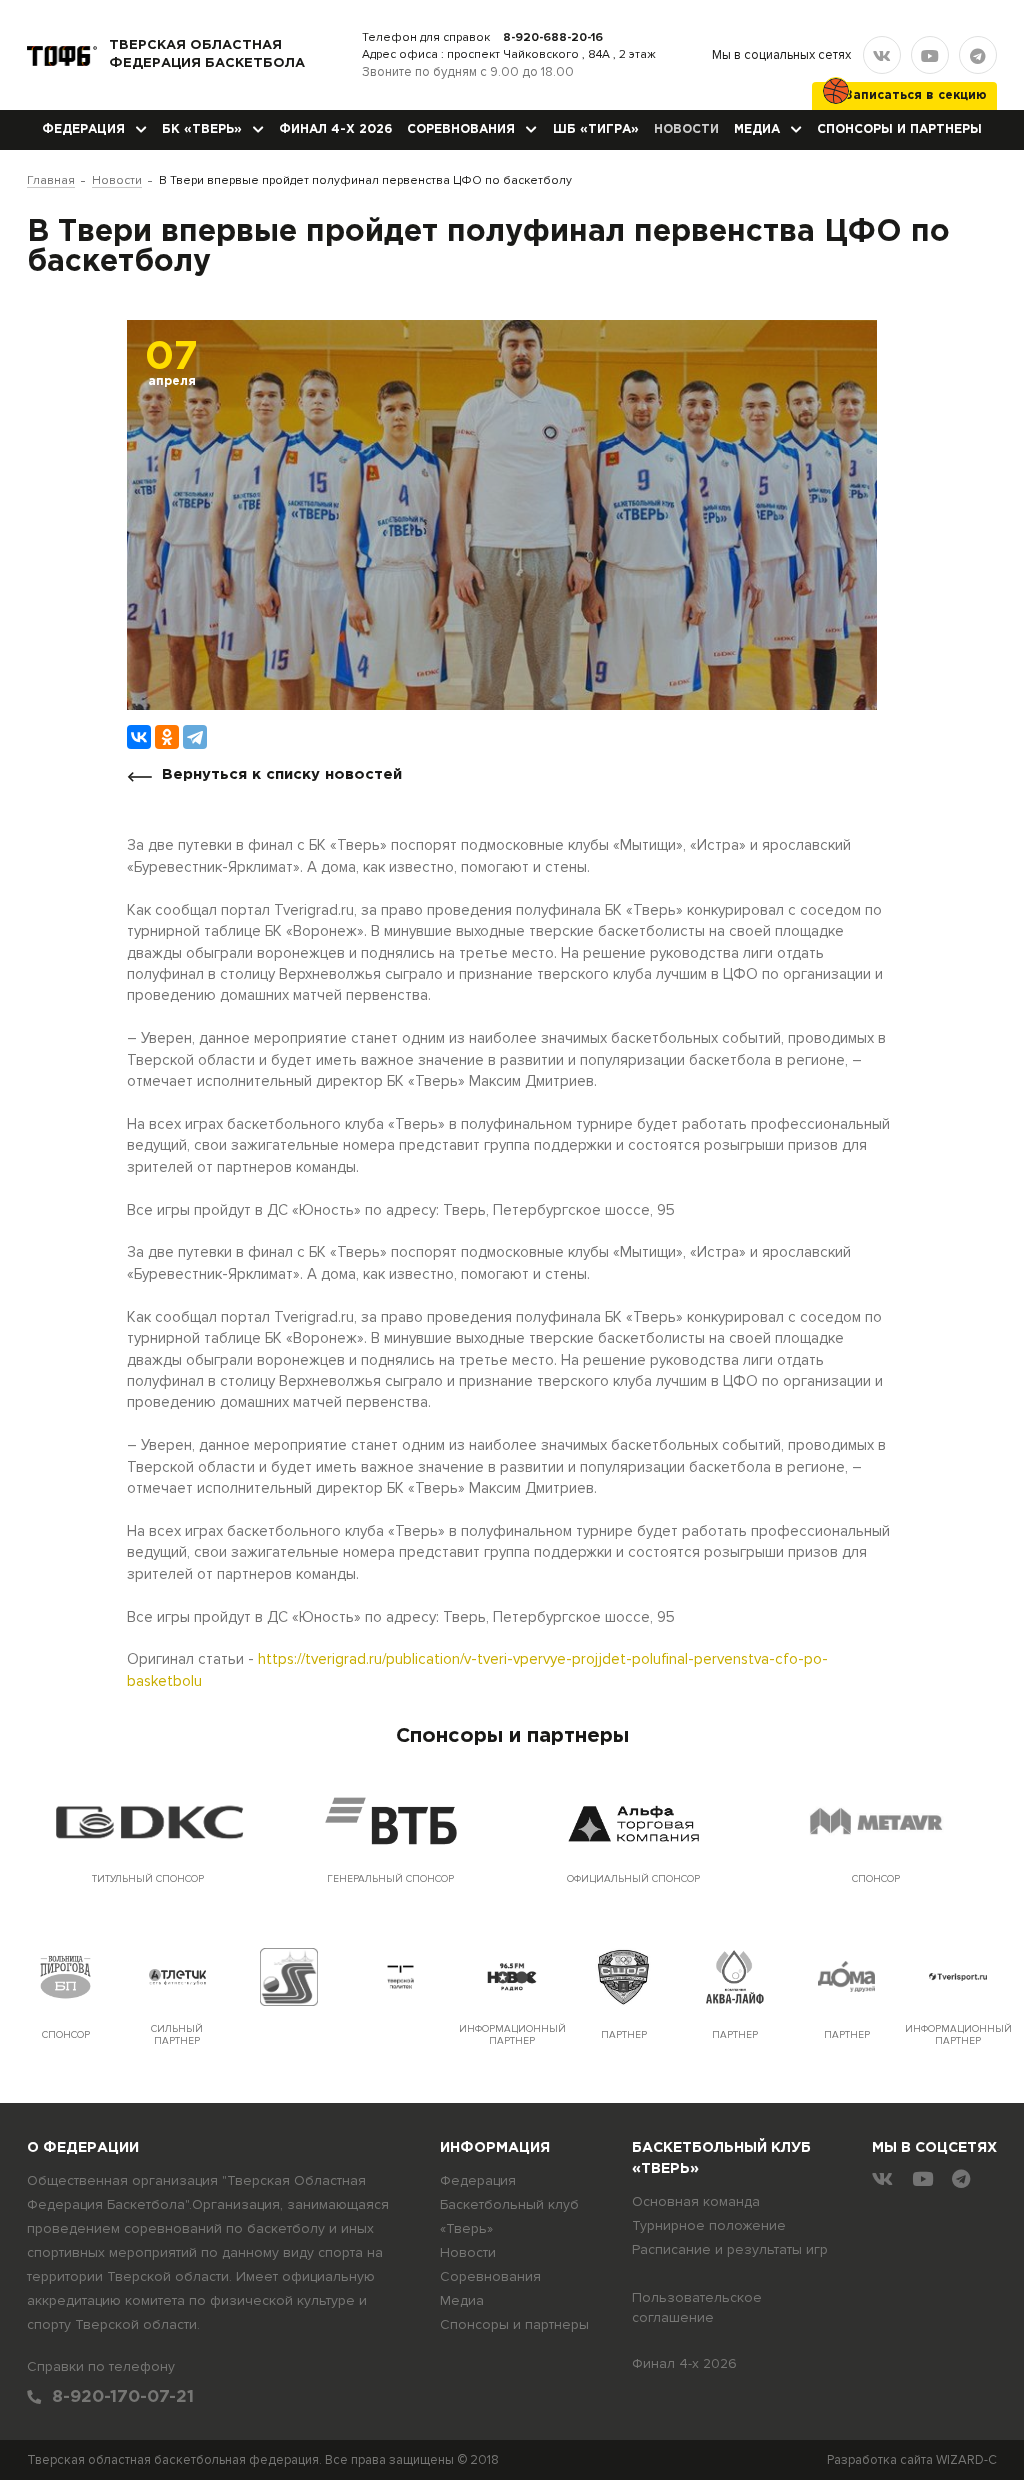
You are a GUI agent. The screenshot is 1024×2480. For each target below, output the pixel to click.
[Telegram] (195, 737)
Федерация (83, 129)
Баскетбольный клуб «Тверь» (509, 2216)
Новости (686, 129)
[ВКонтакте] (139, 737)
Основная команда (696, 2201)
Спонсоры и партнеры (899, 129)
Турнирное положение (709, 2225)
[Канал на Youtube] (930, 55)
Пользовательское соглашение (697, 2307)
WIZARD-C (966, 2460)
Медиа (757, 129)
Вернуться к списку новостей (282, 774)
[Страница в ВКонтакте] (882, 55)
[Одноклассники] (167, 737)
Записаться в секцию (916, 95)
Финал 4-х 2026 (335, 129)
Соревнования (461, 129)
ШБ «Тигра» (596, 129)
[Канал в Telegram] (978, 55)
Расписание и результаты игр (730, 2249)
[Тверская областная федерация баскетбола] (62, 54)
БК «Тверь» (202, 129)
